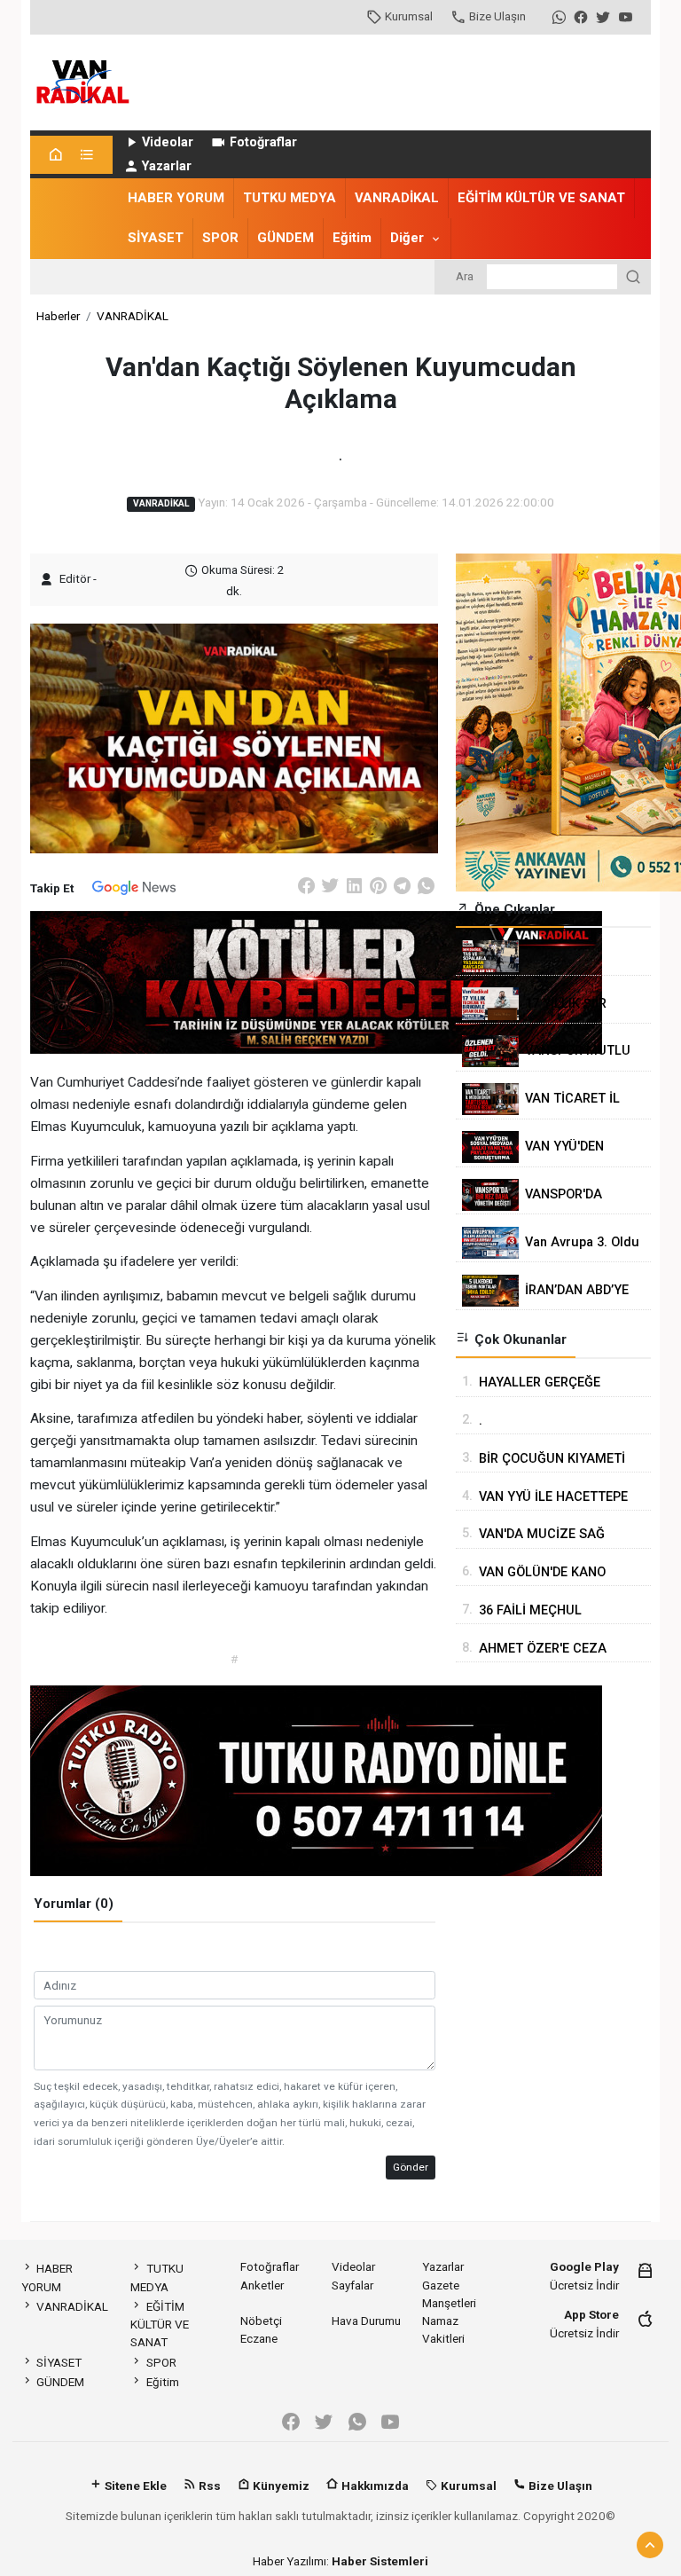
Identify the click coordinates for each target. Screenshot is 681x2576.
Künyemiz (280, 2486)
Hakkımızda (374, 2486)
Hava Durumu (366, 2321)
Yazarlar (167, 166)
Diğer (407, 238)
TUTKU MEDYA (290, 198)
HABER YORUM (176, 198)
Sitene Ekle (134, 2486)
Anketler (262, 2285)
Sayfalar (352, 2285)
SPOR (220, 238)
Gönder (411, 2167)
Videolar (168, 142)
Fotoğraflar (263, 142)
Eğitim (352, 238)
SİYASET (156, 238)
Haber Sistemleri (380, 2561)
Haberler (58, 316)
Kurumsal (409, 16)
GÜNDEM (286, 238)
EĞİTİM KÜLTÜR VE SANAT (541, 198)
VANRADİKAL (397, 198)
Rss (208, 2486)
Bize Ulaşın (497, 16)
